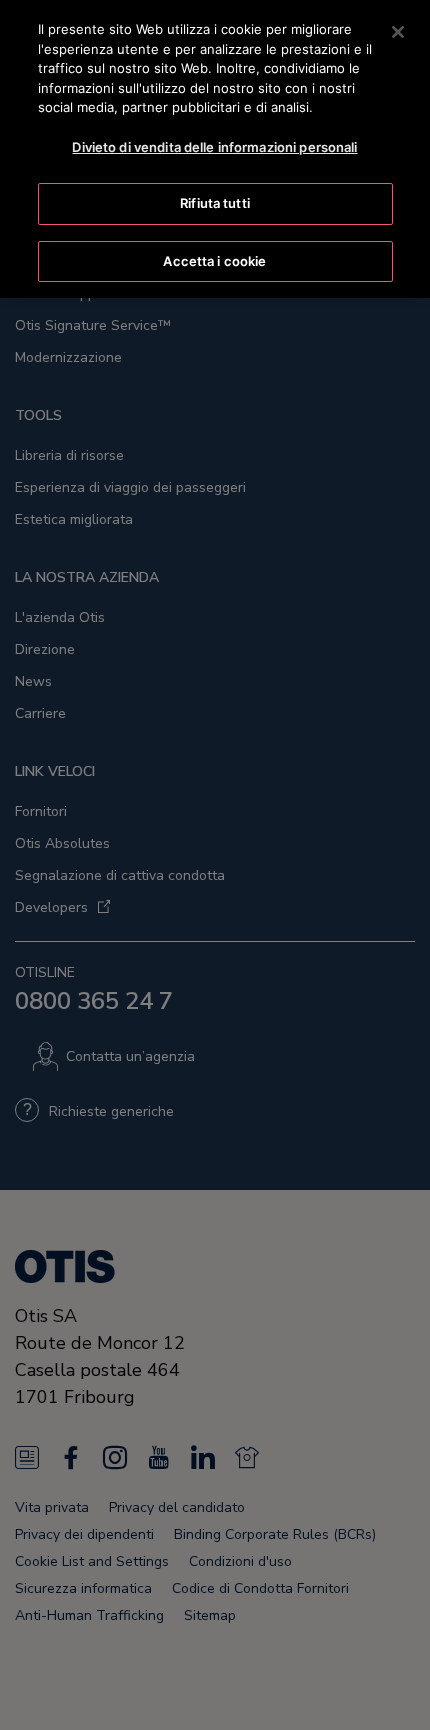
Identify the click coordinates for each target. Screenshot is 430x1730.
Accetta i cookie (214, 261)
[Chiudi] (398, 32)
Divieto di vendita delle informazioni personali (214, 147)
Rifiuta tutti (215, 203)
